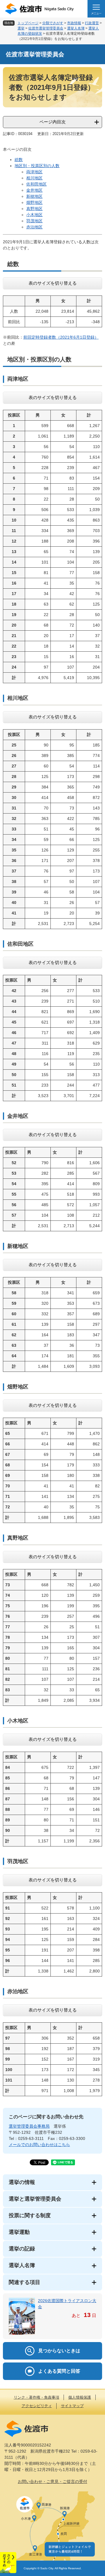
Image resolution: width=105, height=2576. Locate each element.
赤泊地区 (34, 227)
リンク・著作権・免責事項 (36, 2397)
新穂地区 (34, 196)
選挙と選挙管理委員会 (35, 2199)
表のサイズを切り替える (53, 283)
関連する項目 (24, 2282)
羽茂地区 (34, 221)
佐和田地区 (36, 184)
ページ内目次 (52, 122)
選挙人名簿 (76, 28)
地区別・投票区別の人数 (37, 166)
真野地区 (34, 209)
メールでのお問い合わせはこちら (39, 2145)
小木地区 (34, 215)
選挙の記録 (22, 2249)
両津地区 (34, 172)
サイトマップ (72, 2406)
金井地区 (34, 190)
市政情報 (74, 23)
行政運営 (92, 23)
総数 (19, 160)
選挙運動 (19, 2232)
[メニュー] (96, 9)
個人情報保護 (80, 2397)
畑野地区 (34, 202)
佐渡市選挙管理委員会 (46, 28)
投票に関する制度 (30, 2215)
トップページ (28, 23)
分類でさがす (53, 23)
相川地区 (34, 178)
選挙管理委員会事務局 (29, 2126)
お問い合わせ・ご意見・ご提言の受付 (52, 2481)
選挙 (21, 28)
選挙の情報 (22, 2182)
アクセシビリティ (37, 2406)
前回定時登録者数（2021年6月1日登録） (61, 337)
